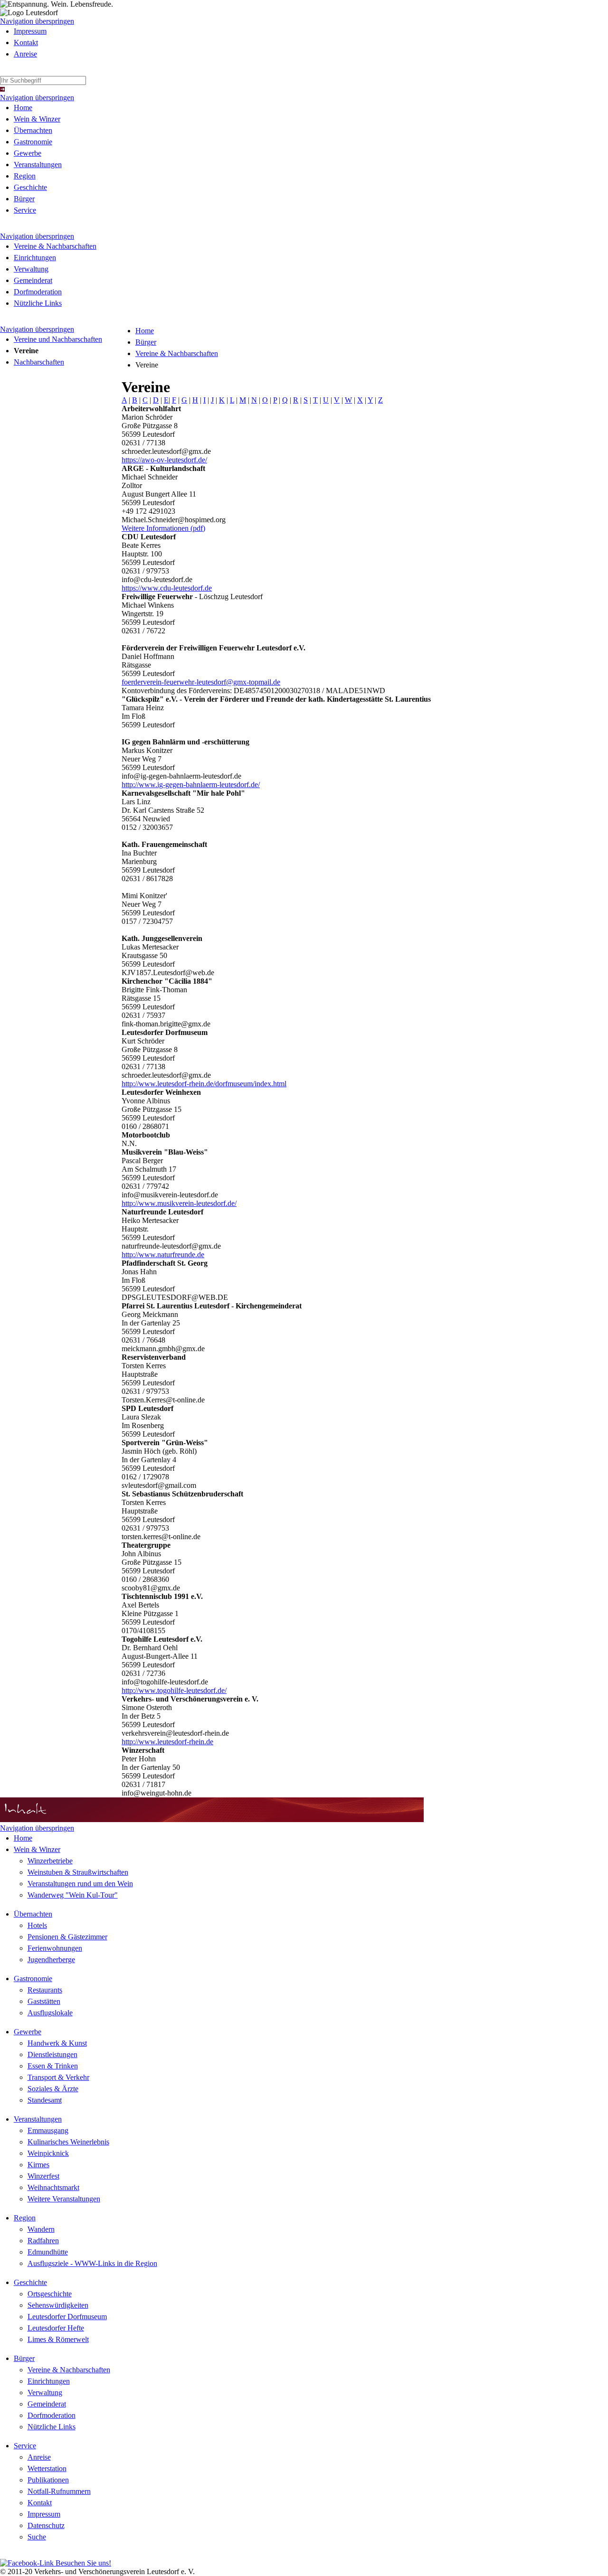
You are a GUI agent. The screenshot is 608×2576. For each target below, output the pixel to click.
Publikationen (48, 2480)
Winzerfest (43, 2176)
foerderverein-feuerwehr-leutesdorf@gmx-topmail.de (201, 682)
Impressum (30, 31)
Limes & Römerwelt (58, 2339)
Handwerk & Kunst (57, 2043)
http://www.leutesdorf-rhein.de (167, 1742)
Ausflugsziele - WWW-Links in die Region (92, 2263)
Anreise (25, 54)
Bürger (24, 199)
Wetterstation (47, 2468)
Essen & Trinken (53, 2066)
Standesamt (45, 2100)
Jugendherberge (51, 1960)
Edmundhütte (48, 2252)
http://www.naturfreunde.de (163, 1255)
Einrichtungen (35, 258)
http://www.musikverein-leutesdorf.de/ (179, 1203)
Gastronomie (33, 142)
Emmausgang (48, 2130)
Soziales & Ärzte (53, 2089)
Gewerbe (28, 153)
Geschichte (30, 187)
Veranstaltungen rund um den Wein (80, 1884)
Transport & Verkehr (58, 2077)
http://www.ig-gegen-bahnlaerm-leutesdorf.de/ (191, 785)
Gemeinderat (33, 280)
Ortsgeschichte (50, 2294)
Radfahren (43, 2241)
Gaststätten (44, 2001)
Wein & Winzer (37, 119)
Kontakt (26, 42)
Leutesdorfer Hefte (56, 2328)
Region (25, 176)
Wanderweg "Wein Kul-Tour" (73, 1895)
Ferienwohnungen (55, 1948)
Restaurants (45, 1990)
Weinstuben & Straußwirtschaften (78, 1872)
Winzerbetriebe (50, 1861)
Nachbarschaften (39, 362)
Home (23, 108)
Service (25, 210)
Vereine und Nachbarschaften (58, 339)
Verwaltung (31, 269)
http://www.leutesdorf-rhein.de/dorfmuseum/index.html (204, 1084)
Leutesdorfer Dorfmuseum (67, 2317)
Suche (37, 2537)
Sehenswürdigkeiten (58, 2305)
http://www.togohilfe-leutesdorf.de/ (174, 1690)
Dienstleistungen (52, 2054)
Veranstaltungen (38, 165)
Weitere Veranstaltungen (64, 2199)
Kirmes (38, 2165)
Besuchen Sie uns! (82, 2563)
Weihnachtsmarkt (53, 2187)
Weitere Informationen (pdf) (163, 528)
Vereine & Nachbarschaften (55, 246)
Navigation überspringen (37, 21)
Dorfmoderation (38, 292)
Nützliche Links (38, 303)
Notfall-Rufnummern (59, 2491)
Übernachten (33, 130)
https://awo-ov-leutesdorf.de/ (164, 460)
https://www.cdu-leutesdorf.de (167, 588)
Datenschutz (46, 2525)
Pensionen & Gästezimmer (67, 1937)
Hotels (37, 1925)
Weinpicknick (48, 2153)
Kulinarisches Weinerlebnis (68, 2142)
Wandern (41, 2229)
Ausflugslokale (50, 2013)
